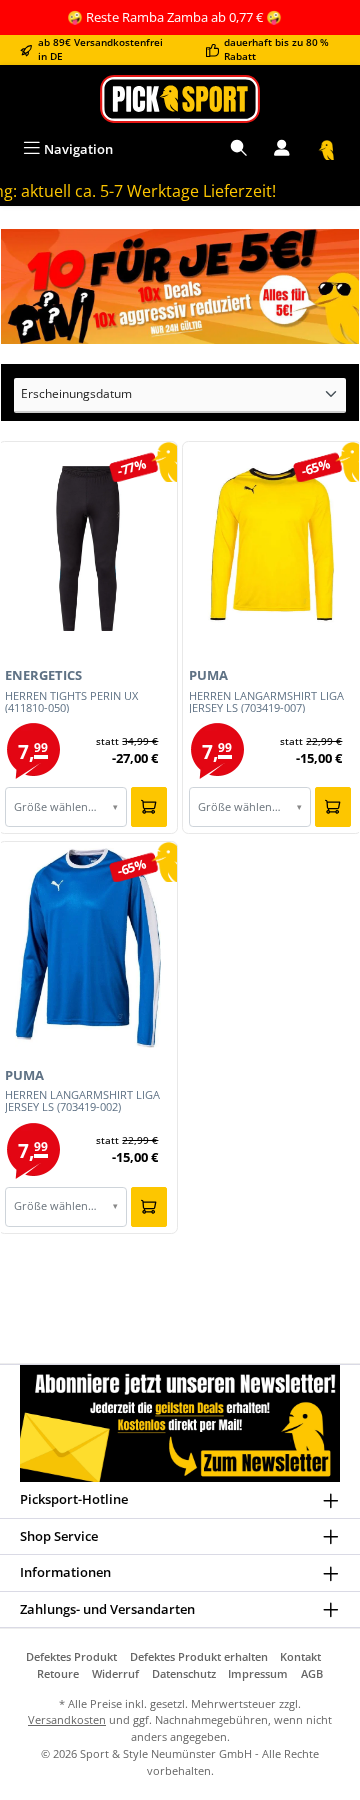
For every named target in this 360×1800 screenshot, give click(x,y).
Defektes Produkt (71, 1656)
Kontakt (300, 1656)
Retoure (58, 1673)
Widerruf (115, 1673)
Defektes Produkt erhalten (199, 1656)
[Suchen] (239, 149)
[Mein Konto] (282, 149)
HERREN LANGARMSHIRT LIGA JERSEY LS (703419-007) (266, 702)
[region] (180, 287)
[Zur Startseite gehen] (180, 98)
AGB (312, 1673)
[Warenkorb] (327, 149)
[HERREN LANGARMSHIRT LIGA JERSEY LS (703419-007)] (271, 549)
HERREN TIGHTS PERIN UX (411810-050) (71, 702)
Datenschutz (184, 1673)
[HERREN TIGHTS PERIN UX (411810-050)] (87, 549)
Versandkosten (67, 1719)
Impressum (258, 1673)
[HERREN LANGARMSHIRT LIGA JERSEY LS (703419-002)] (87, 948)
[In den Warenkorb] (149, 807)
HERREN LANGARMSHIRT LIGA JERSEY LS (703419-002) (82, 1101)
